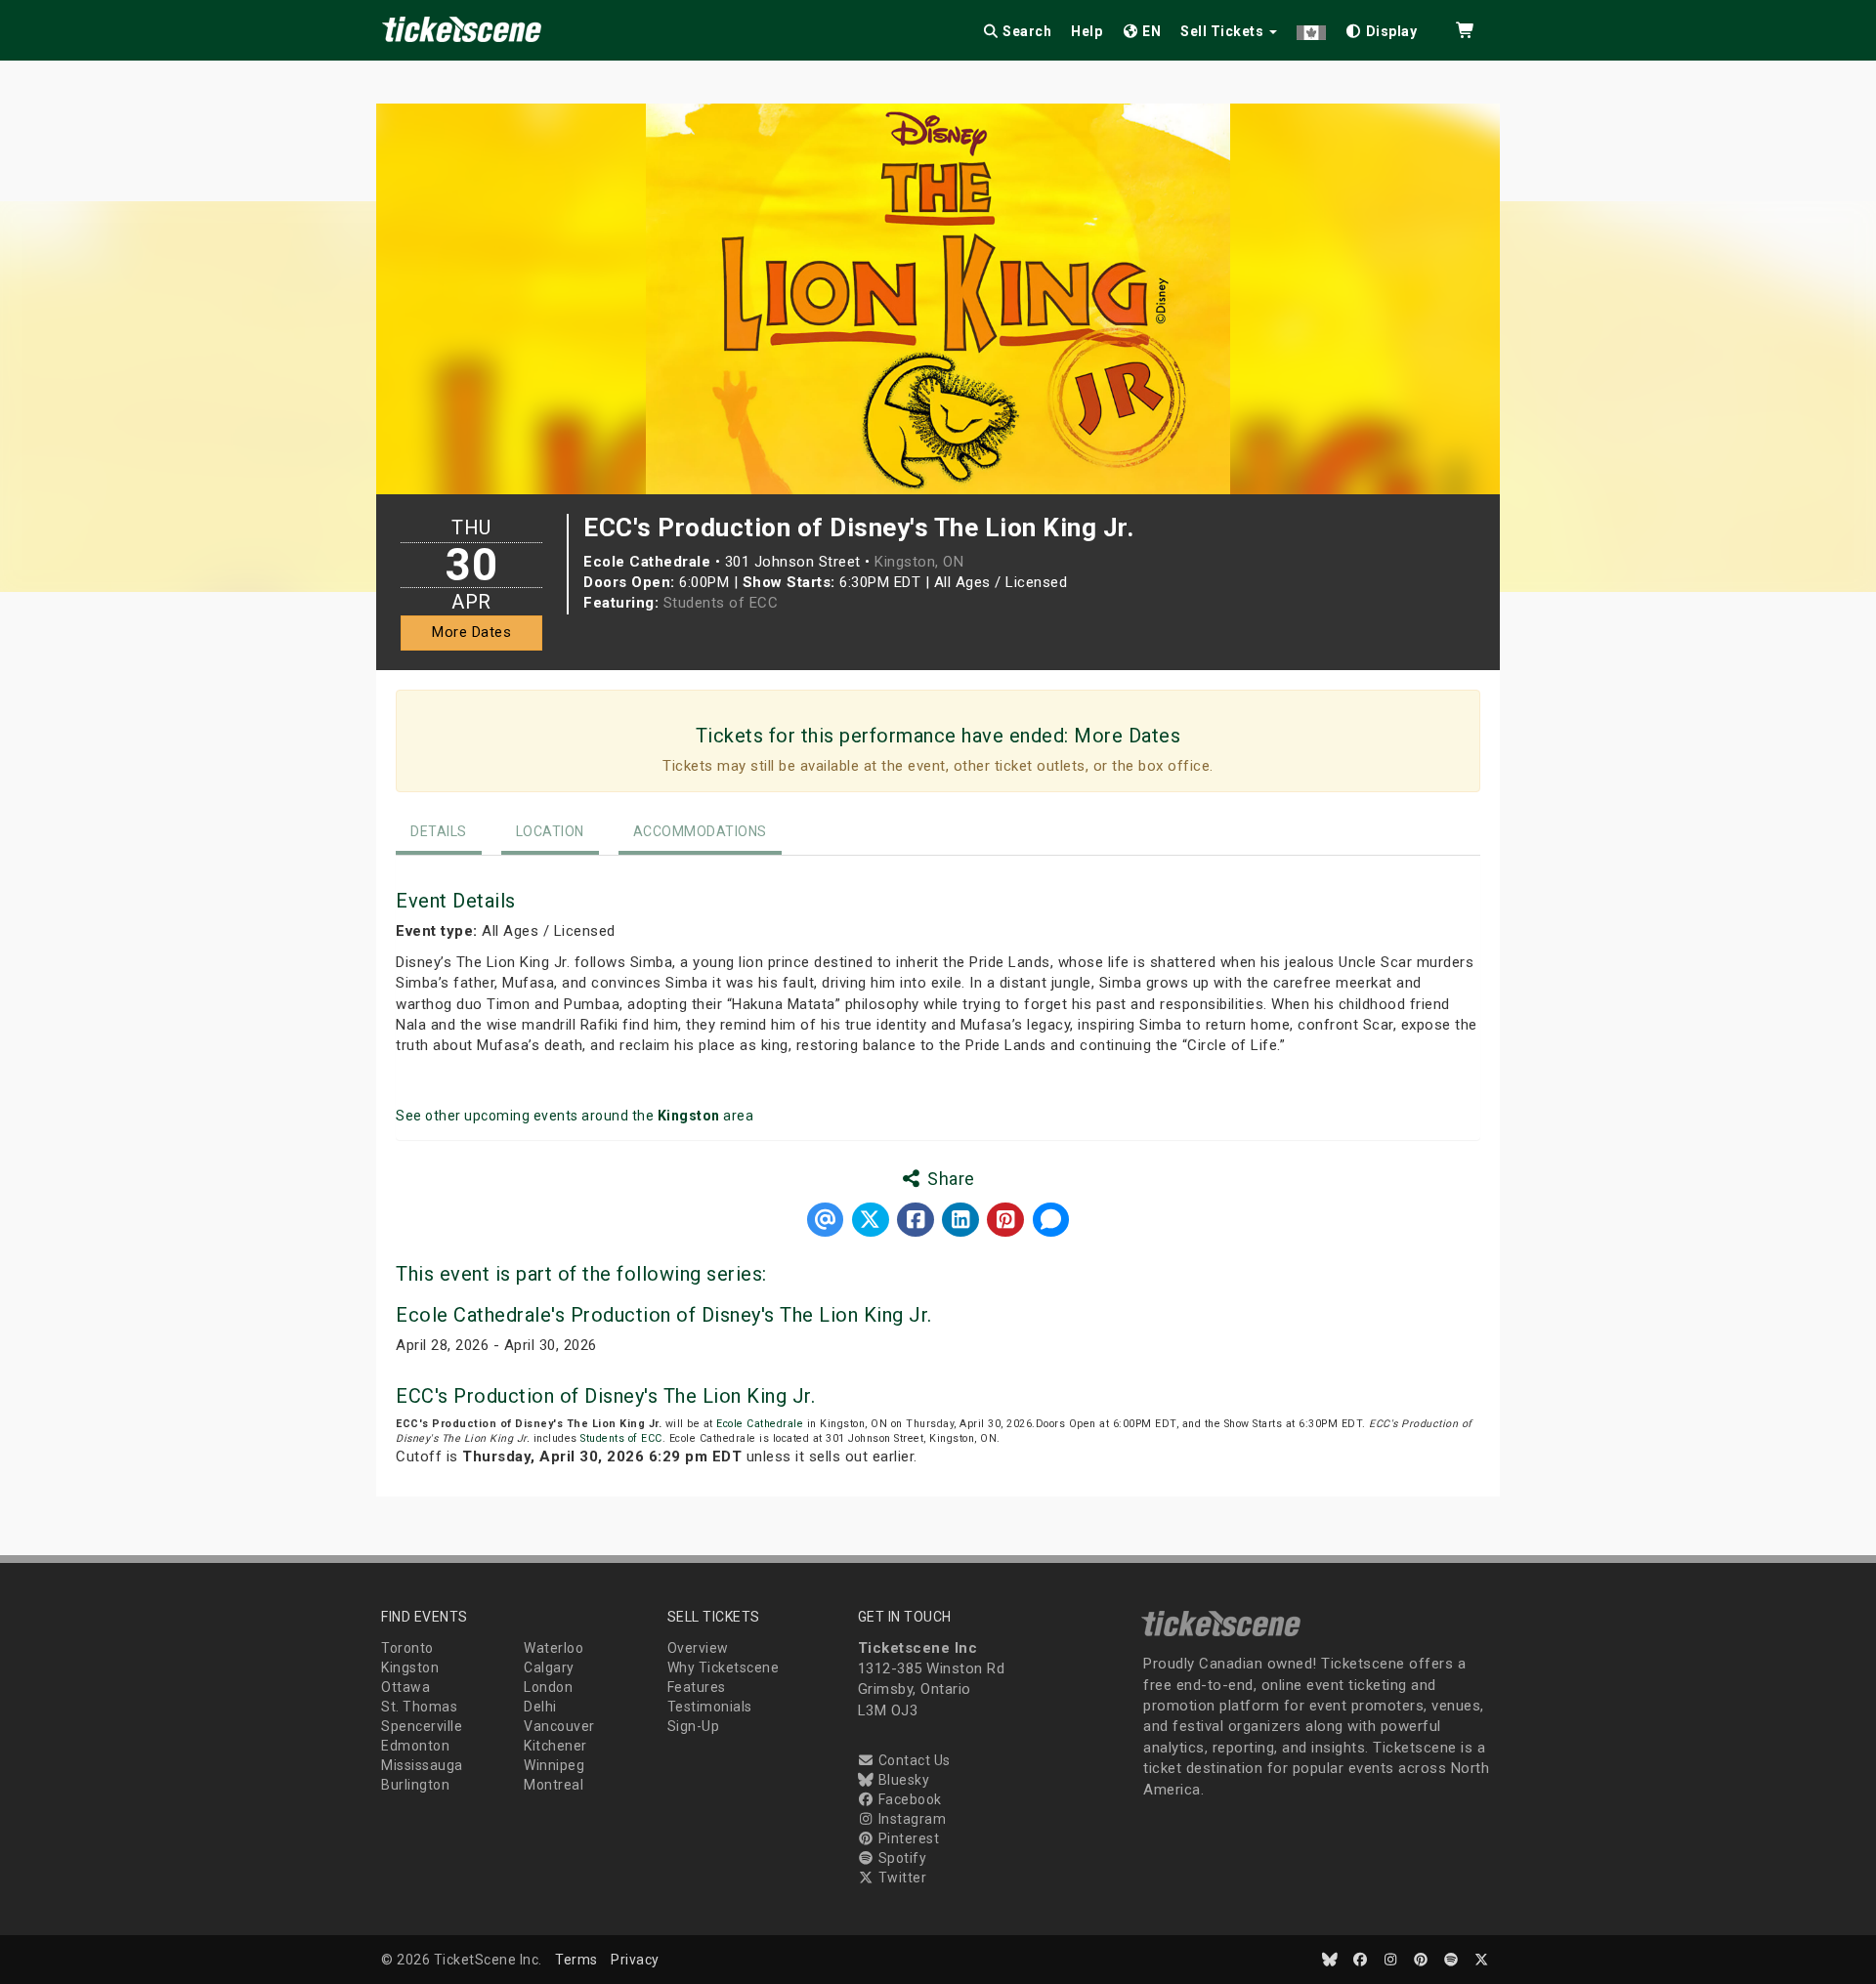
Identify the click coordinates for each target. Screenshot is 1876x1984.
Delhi (540, 1707)
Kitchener (555, 1746)
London (548, 1687)
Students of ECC (721, 603)
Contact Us (913, 1760)
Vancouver (559, 1726)
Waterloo (554, 1648)
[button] (1311, 28)
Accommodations (700, 831)
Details (439, 831)
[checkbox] (1382, 28)
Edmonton (415, 1746)
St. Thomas (419, 1707)
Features (697, 1687)
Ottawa (405, 1687)
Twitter (900, 1878)
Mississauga (422, 1765)
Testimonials (710, 1707)
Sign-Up (694, 1726)
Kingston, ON (919, 562)
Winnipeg (554, 1765)
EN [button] (1151, 31)
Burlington (415, 1785)
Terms (576, 1960)
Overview (698, 1648)
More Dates (471, 632)
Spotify (900, 1858)
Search (1026, 31)
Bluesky (902, 1780)
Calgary (549, 1667)
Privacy (635, 1960)
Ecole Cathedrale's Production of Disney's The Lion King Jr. (664, 1315)
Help (1087, 31)
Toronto (407, 1648)
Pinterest (907, 1838)
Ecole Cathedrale (760, 1424)
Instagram (910, 1819)
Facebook (908, 1799)
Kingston (410, 1667)
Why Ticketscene (724, 1667)
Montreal (554, 1785)
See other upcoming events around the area (575, 1116)
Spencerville (422, 1726)
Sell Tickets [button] (1224, 31)
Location (550, 831)
